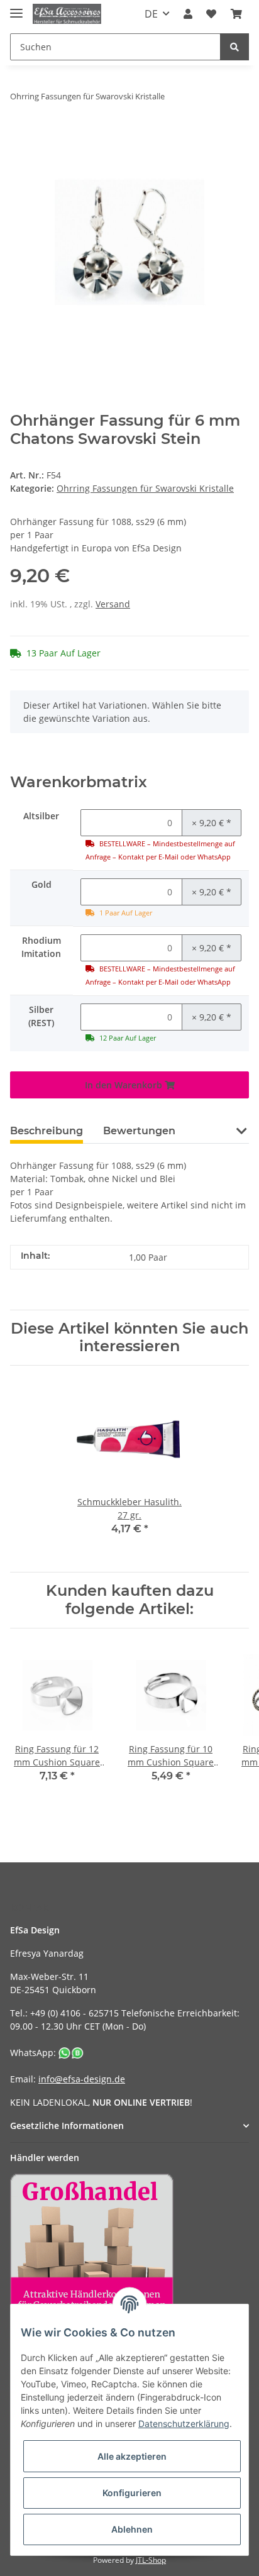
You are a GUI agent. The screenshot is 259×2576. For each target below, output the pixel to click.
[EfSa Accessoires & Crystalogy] (67, 14)
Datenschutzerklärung (184, 2424)
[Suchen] (234, 47)
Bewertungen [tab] (139, 1131)
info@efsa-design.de (82, 2079)
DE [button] (151, 14)
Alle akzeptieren (132, 2456)
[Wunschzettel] (211, 14)
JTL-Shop (151, 2560)
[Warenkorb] (236, 14)
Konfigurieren (132, 2493)
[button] (188, 14)
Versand (113, 604)
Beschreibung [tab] (47, 1131)
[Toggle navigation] (16, 8)
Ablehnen (132, 2529)
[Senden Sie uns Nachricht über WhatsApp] (71, 2053)
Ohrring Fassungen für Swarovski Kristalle (145, 488)
